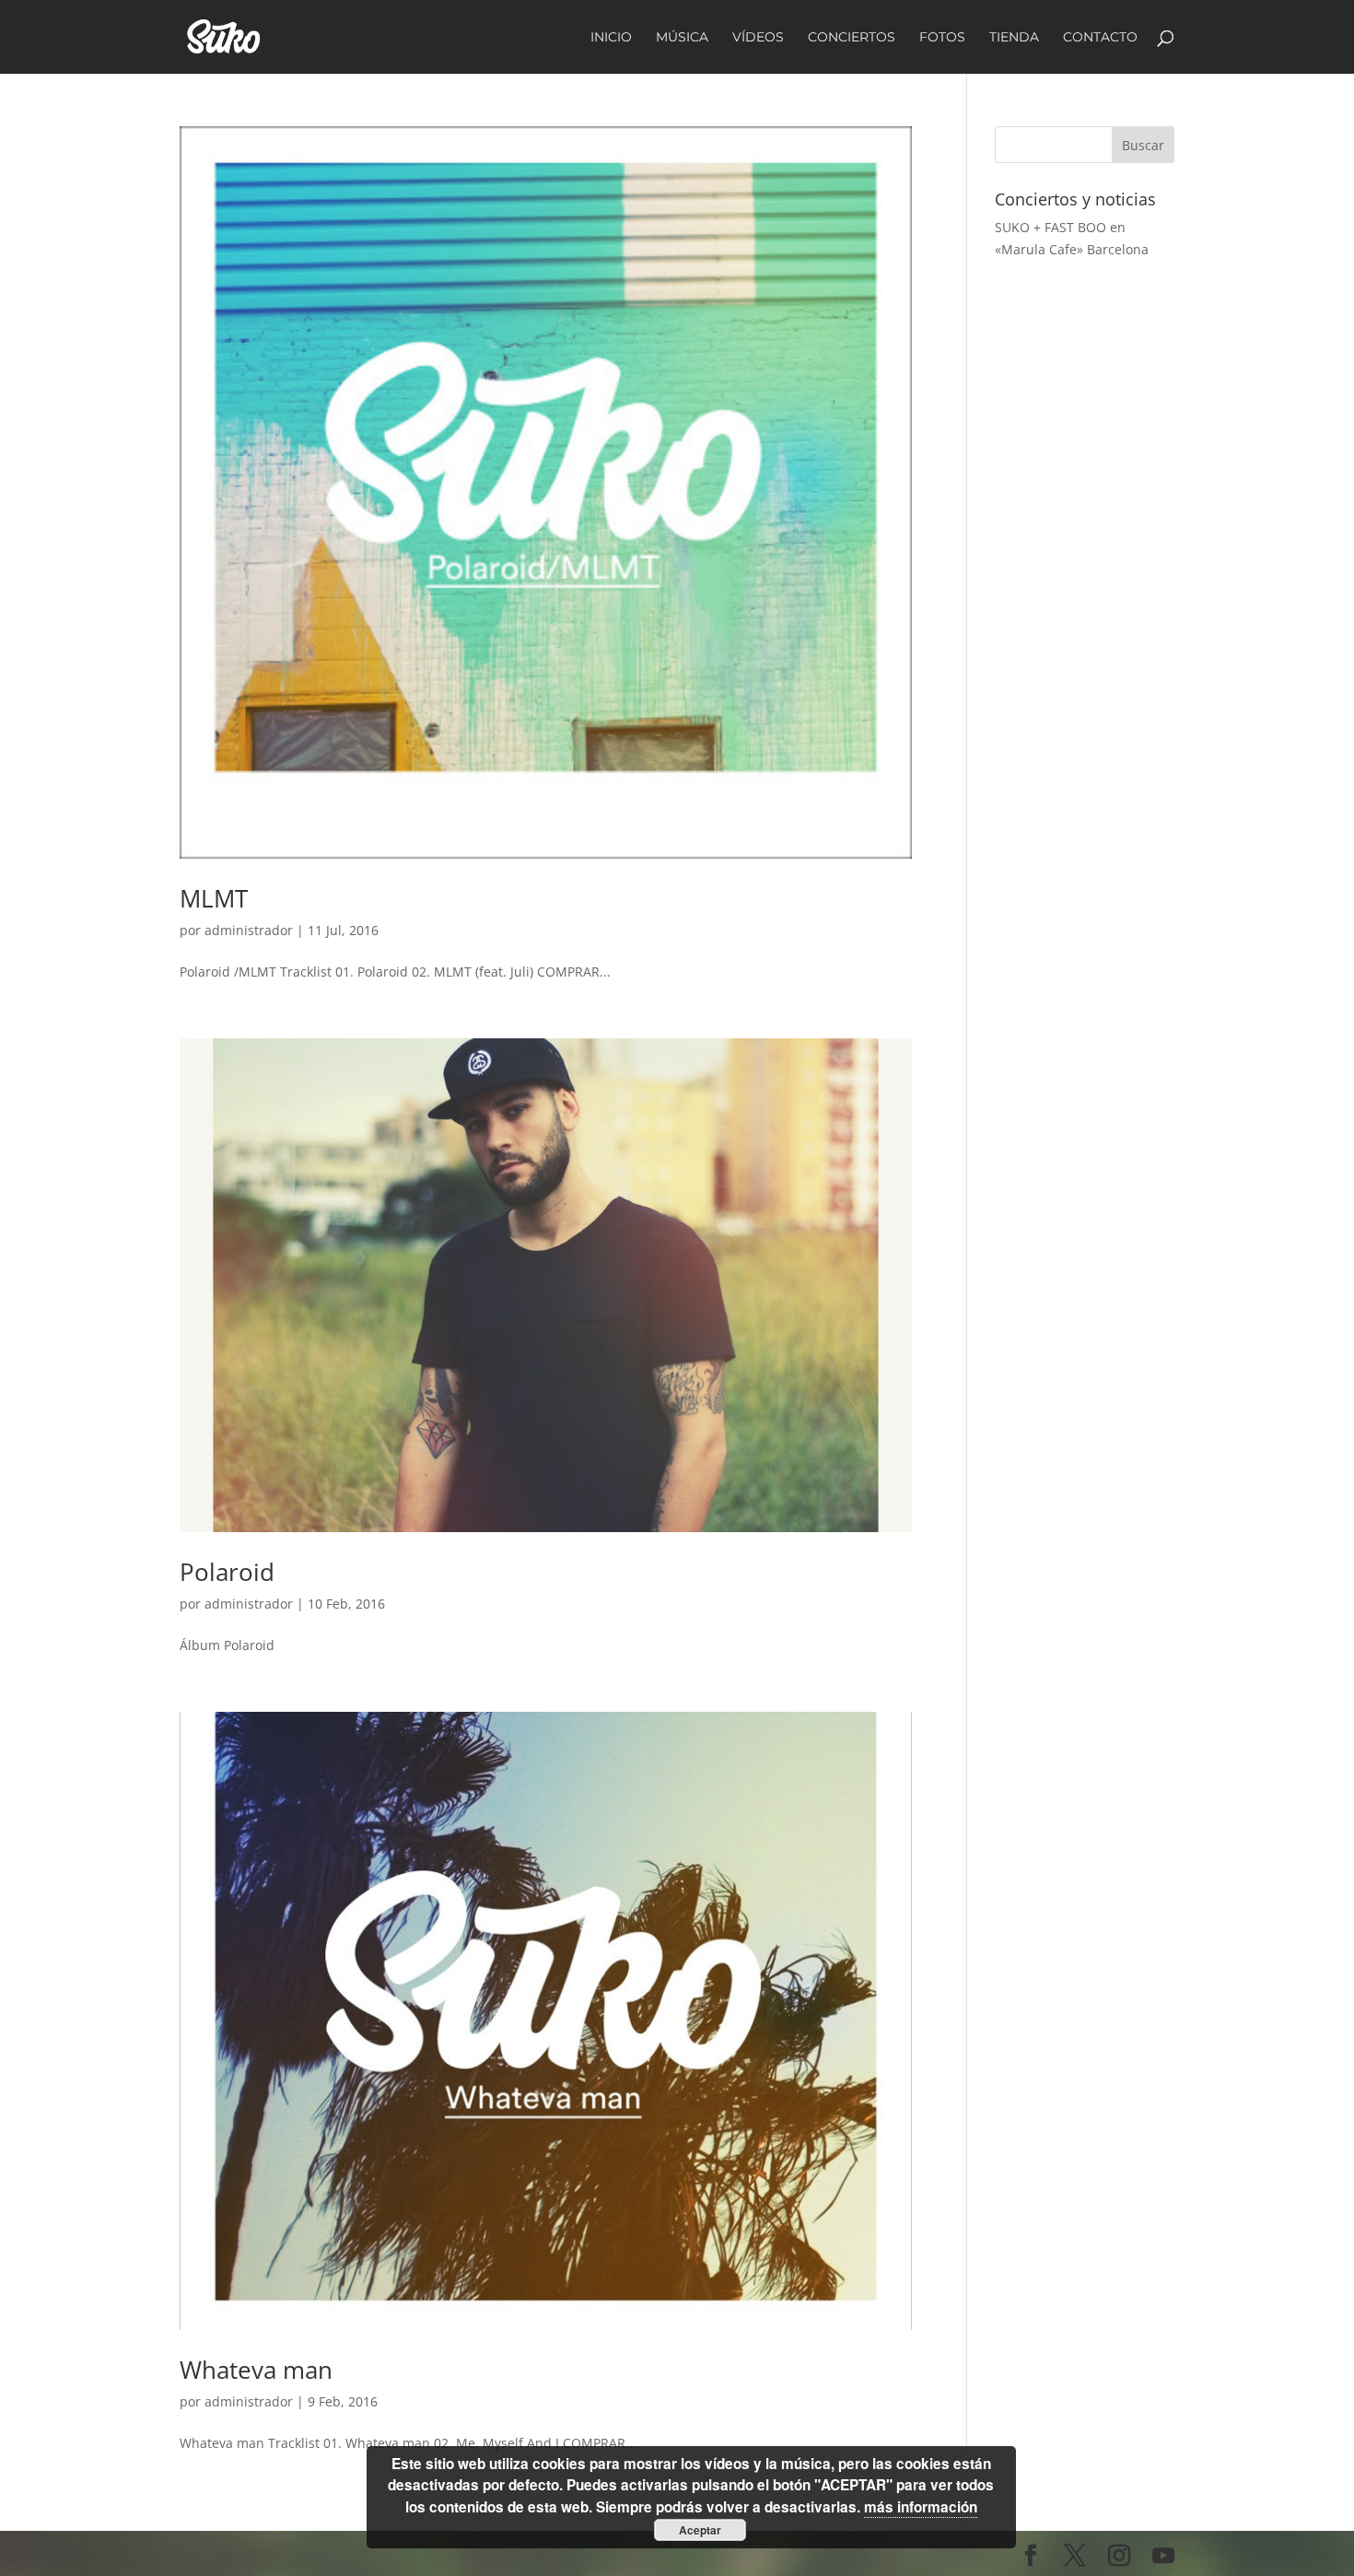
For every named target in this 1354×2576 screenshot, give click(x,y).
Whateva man (256, 2370)
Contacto (1100, 38)
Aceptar (700, 2530)
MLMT (214, 898)
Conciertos (852, 38)
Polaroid (227, 1572)
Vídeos (758, 38)
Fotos (942, 38)
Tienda (1014, 38)
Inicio (611, 38)
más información (921, 2507)
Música (682, 38)
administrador (249, 930)
